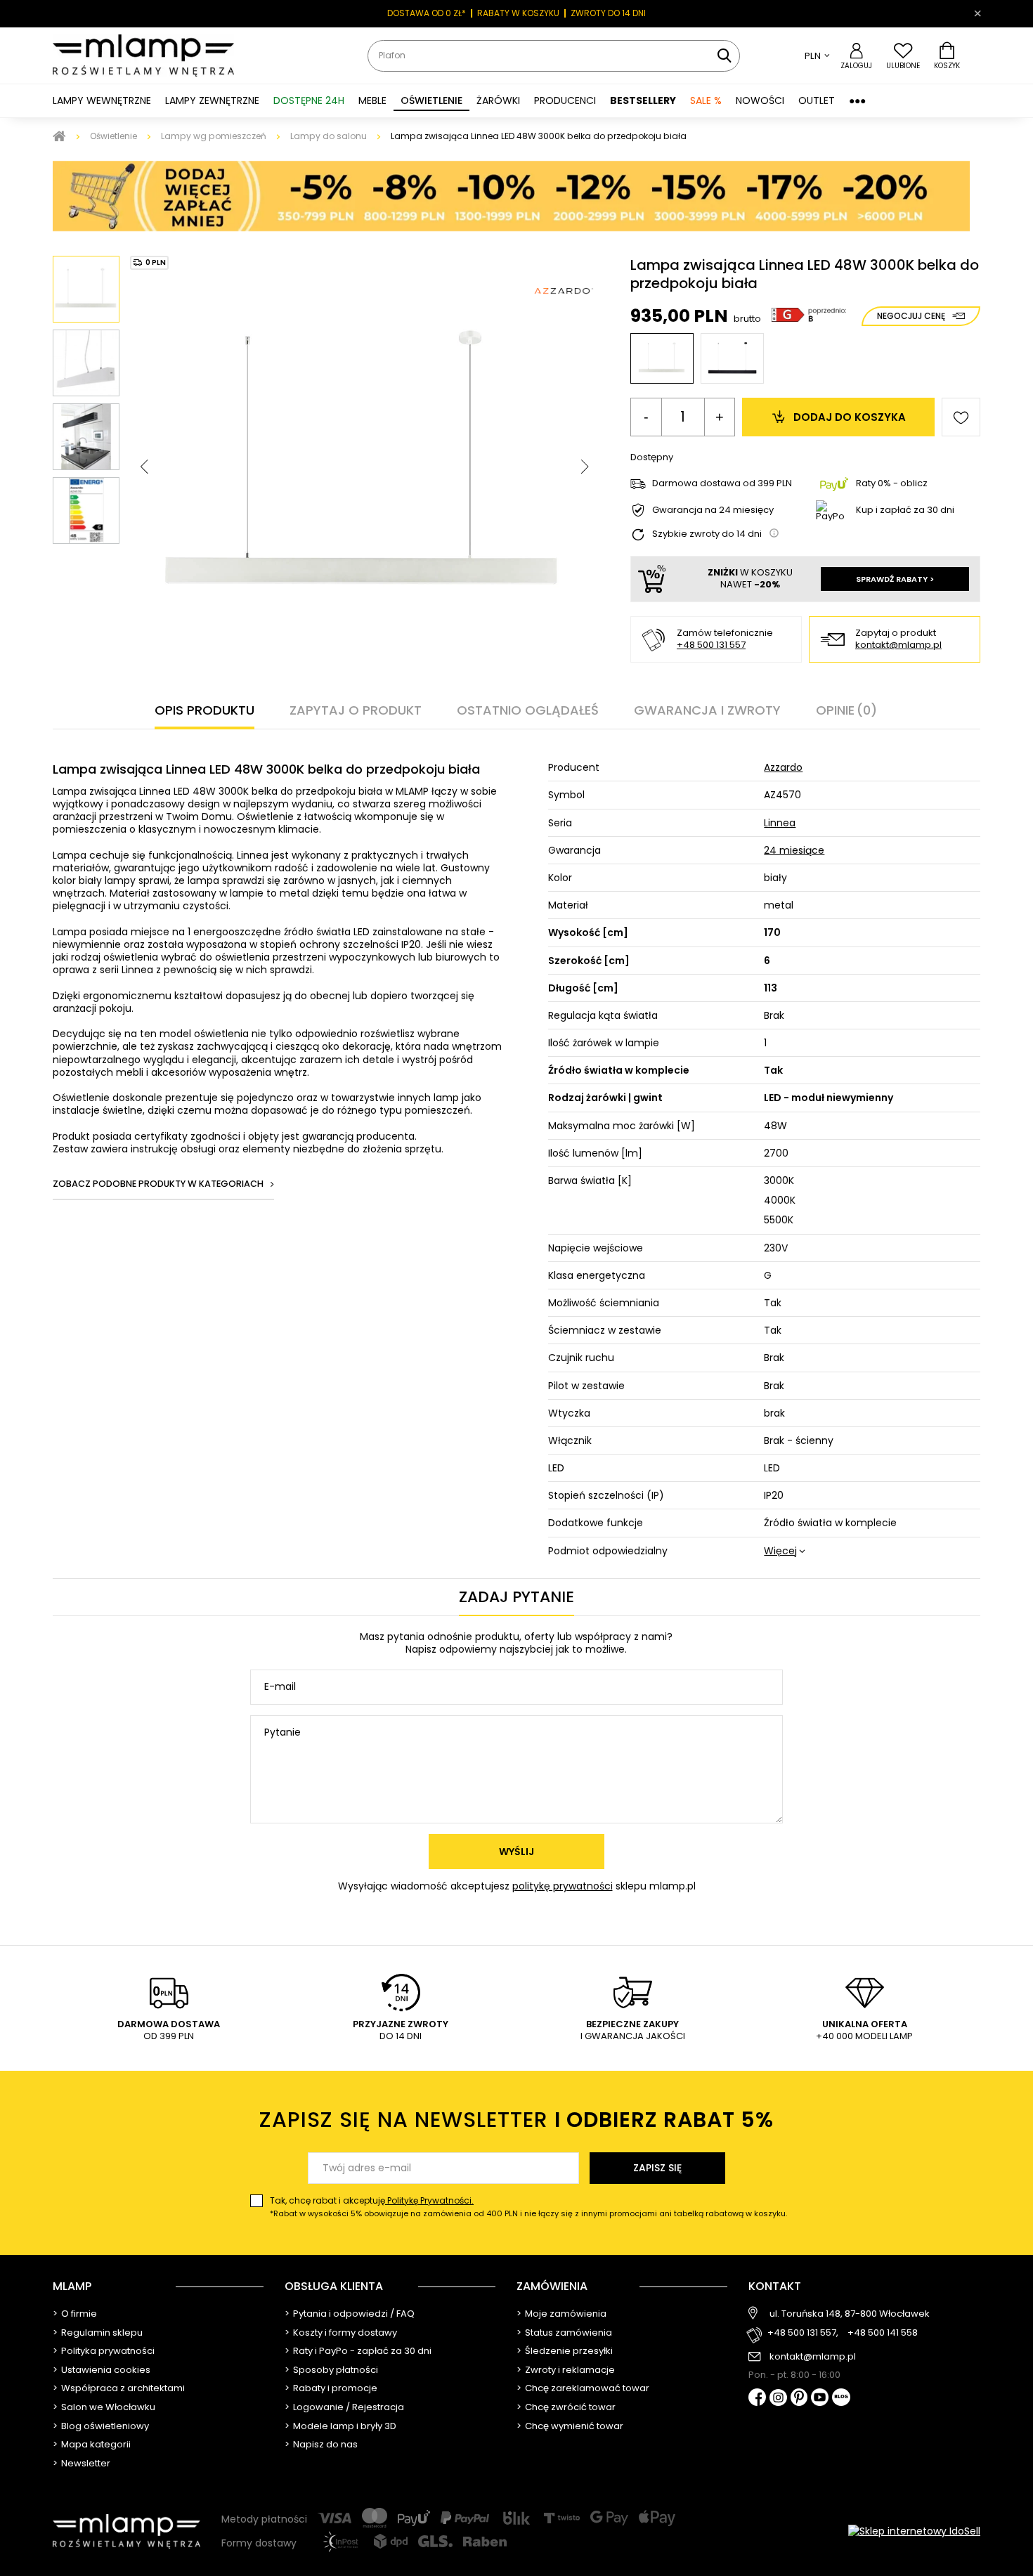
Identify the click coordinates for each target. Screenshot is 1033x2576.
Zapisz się (657, 2168)
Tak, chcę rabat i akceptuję (528, 2207)
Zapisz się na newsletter (516, 2120)
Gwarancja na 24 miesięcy (713, 510)
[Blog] (841, 2399)
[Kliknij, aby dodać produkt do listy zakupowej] (961, 417)
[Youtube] (820, 2398)
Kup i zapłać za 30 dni (905, 510)
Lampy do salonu (329, 136)
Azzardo (783, 767)
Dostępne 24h (309, 100)
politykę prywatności (563, 1886)
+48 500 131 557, (803, 2333)
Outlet (817, 100)
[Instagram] (778, 2399)
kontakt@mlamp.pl (898, 645)
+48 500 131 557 (711, 645)
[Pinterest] (799, 2399)
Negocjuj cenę (911, 316)
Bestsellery (643, 100)
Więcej (780, 1551)
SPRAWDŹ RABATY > (895, 579)
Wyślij (516, 1852)
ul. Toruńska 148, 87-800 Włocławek (850, 2314)
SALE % (706, 100)
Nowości (760, 100)
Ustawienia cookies (106, 2370)
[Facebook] (757, 2399)
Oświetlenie (113, 136)
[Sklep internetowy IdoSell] (914, 2531)
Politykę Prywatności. (429, 2200)
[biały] (662, 358)
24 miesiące (794, 850)
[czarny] (732, 358)
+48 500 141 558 (883, 2333)
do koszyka (850, 417)
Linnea (780, 823)
